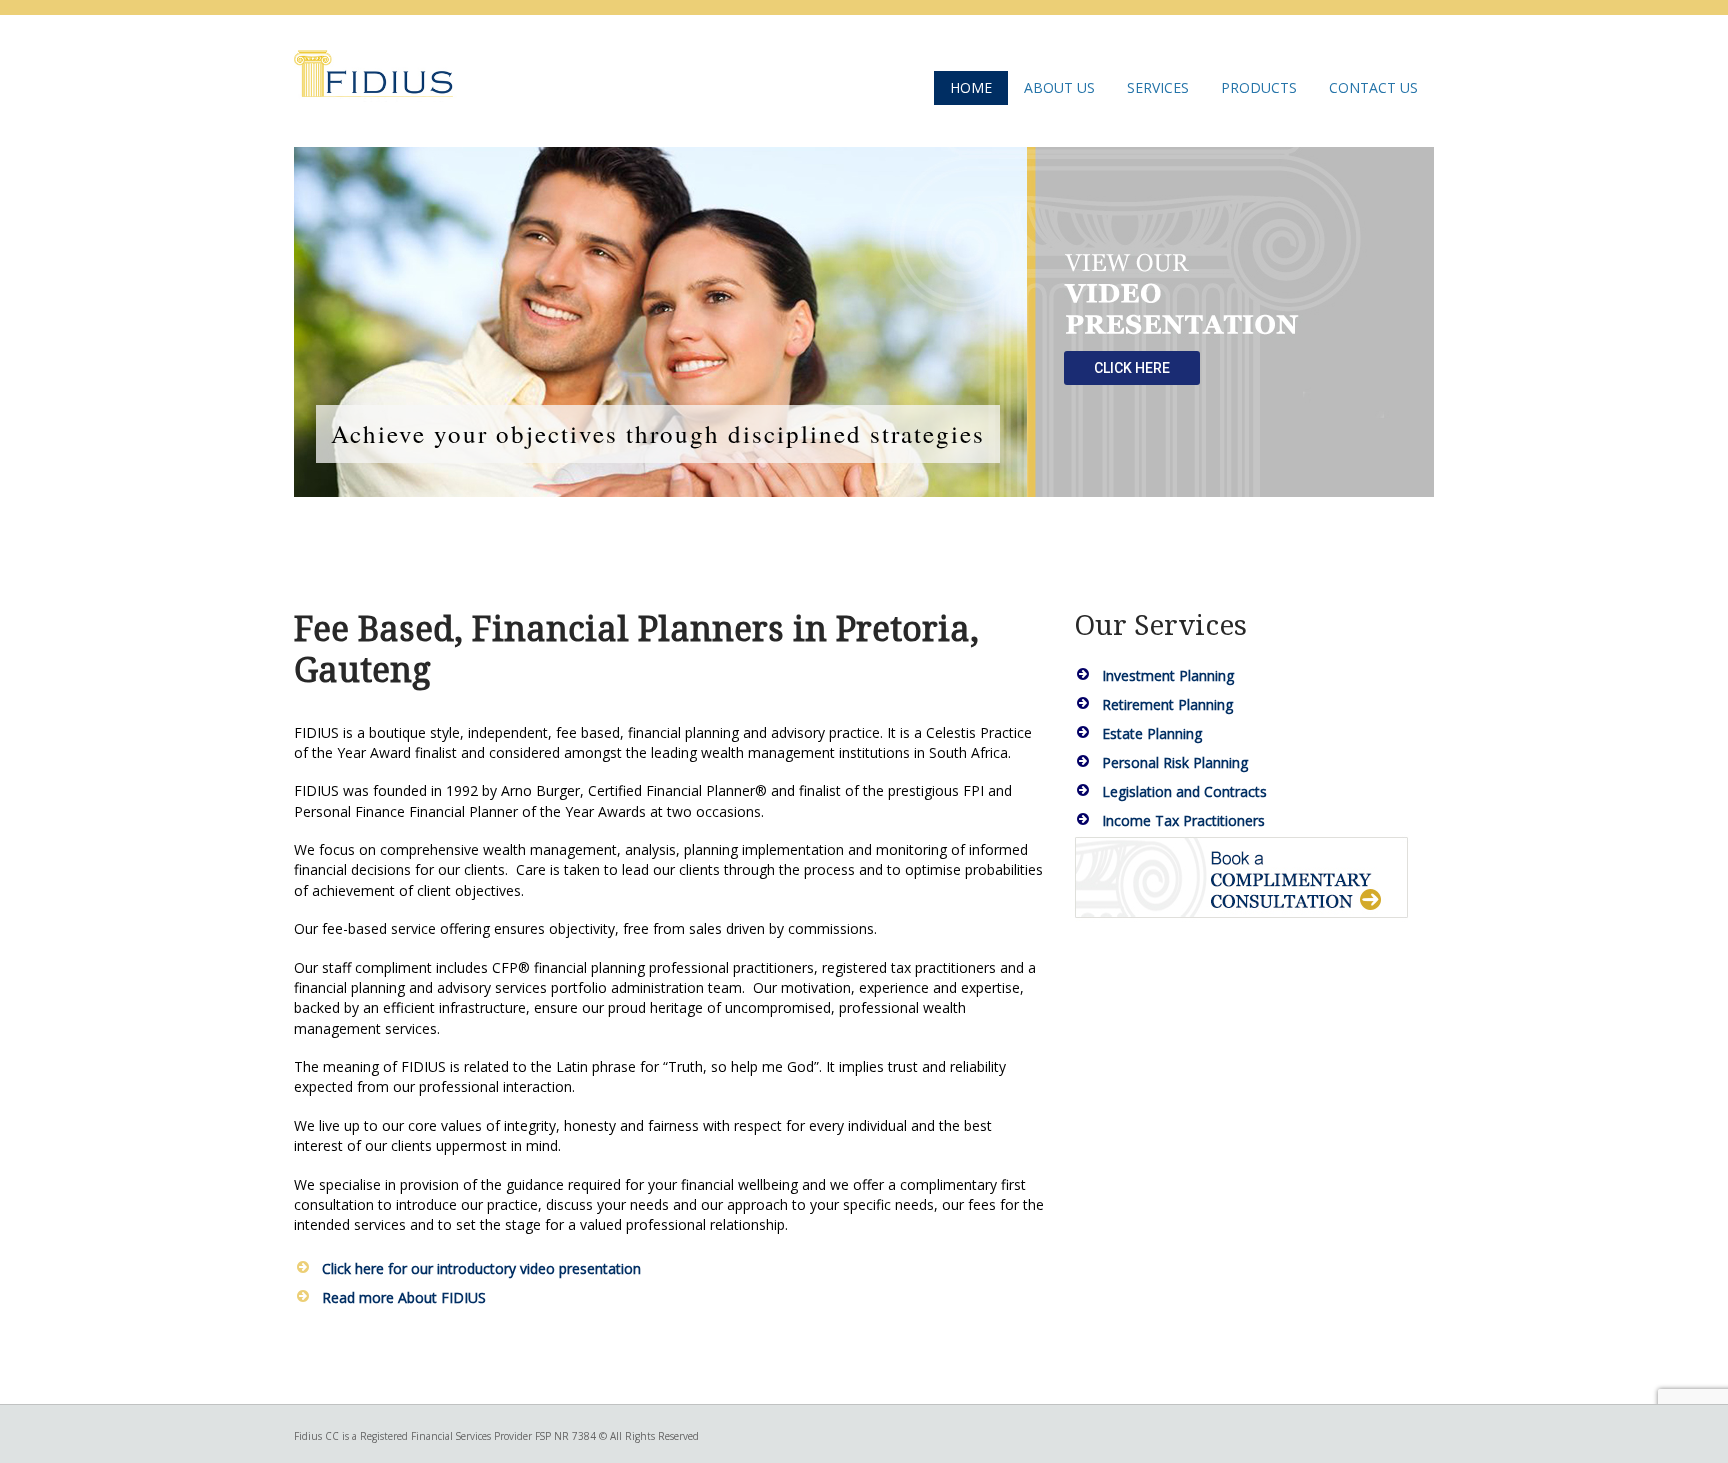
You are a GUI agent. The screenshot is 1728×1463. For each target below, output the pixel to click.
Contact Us (1373, 87)
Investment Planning (1168, 675)
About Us (1059, 87)
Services (1158, 87)
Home (971, 87)
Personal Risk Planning (1175, 762)
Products (1259, 87)
